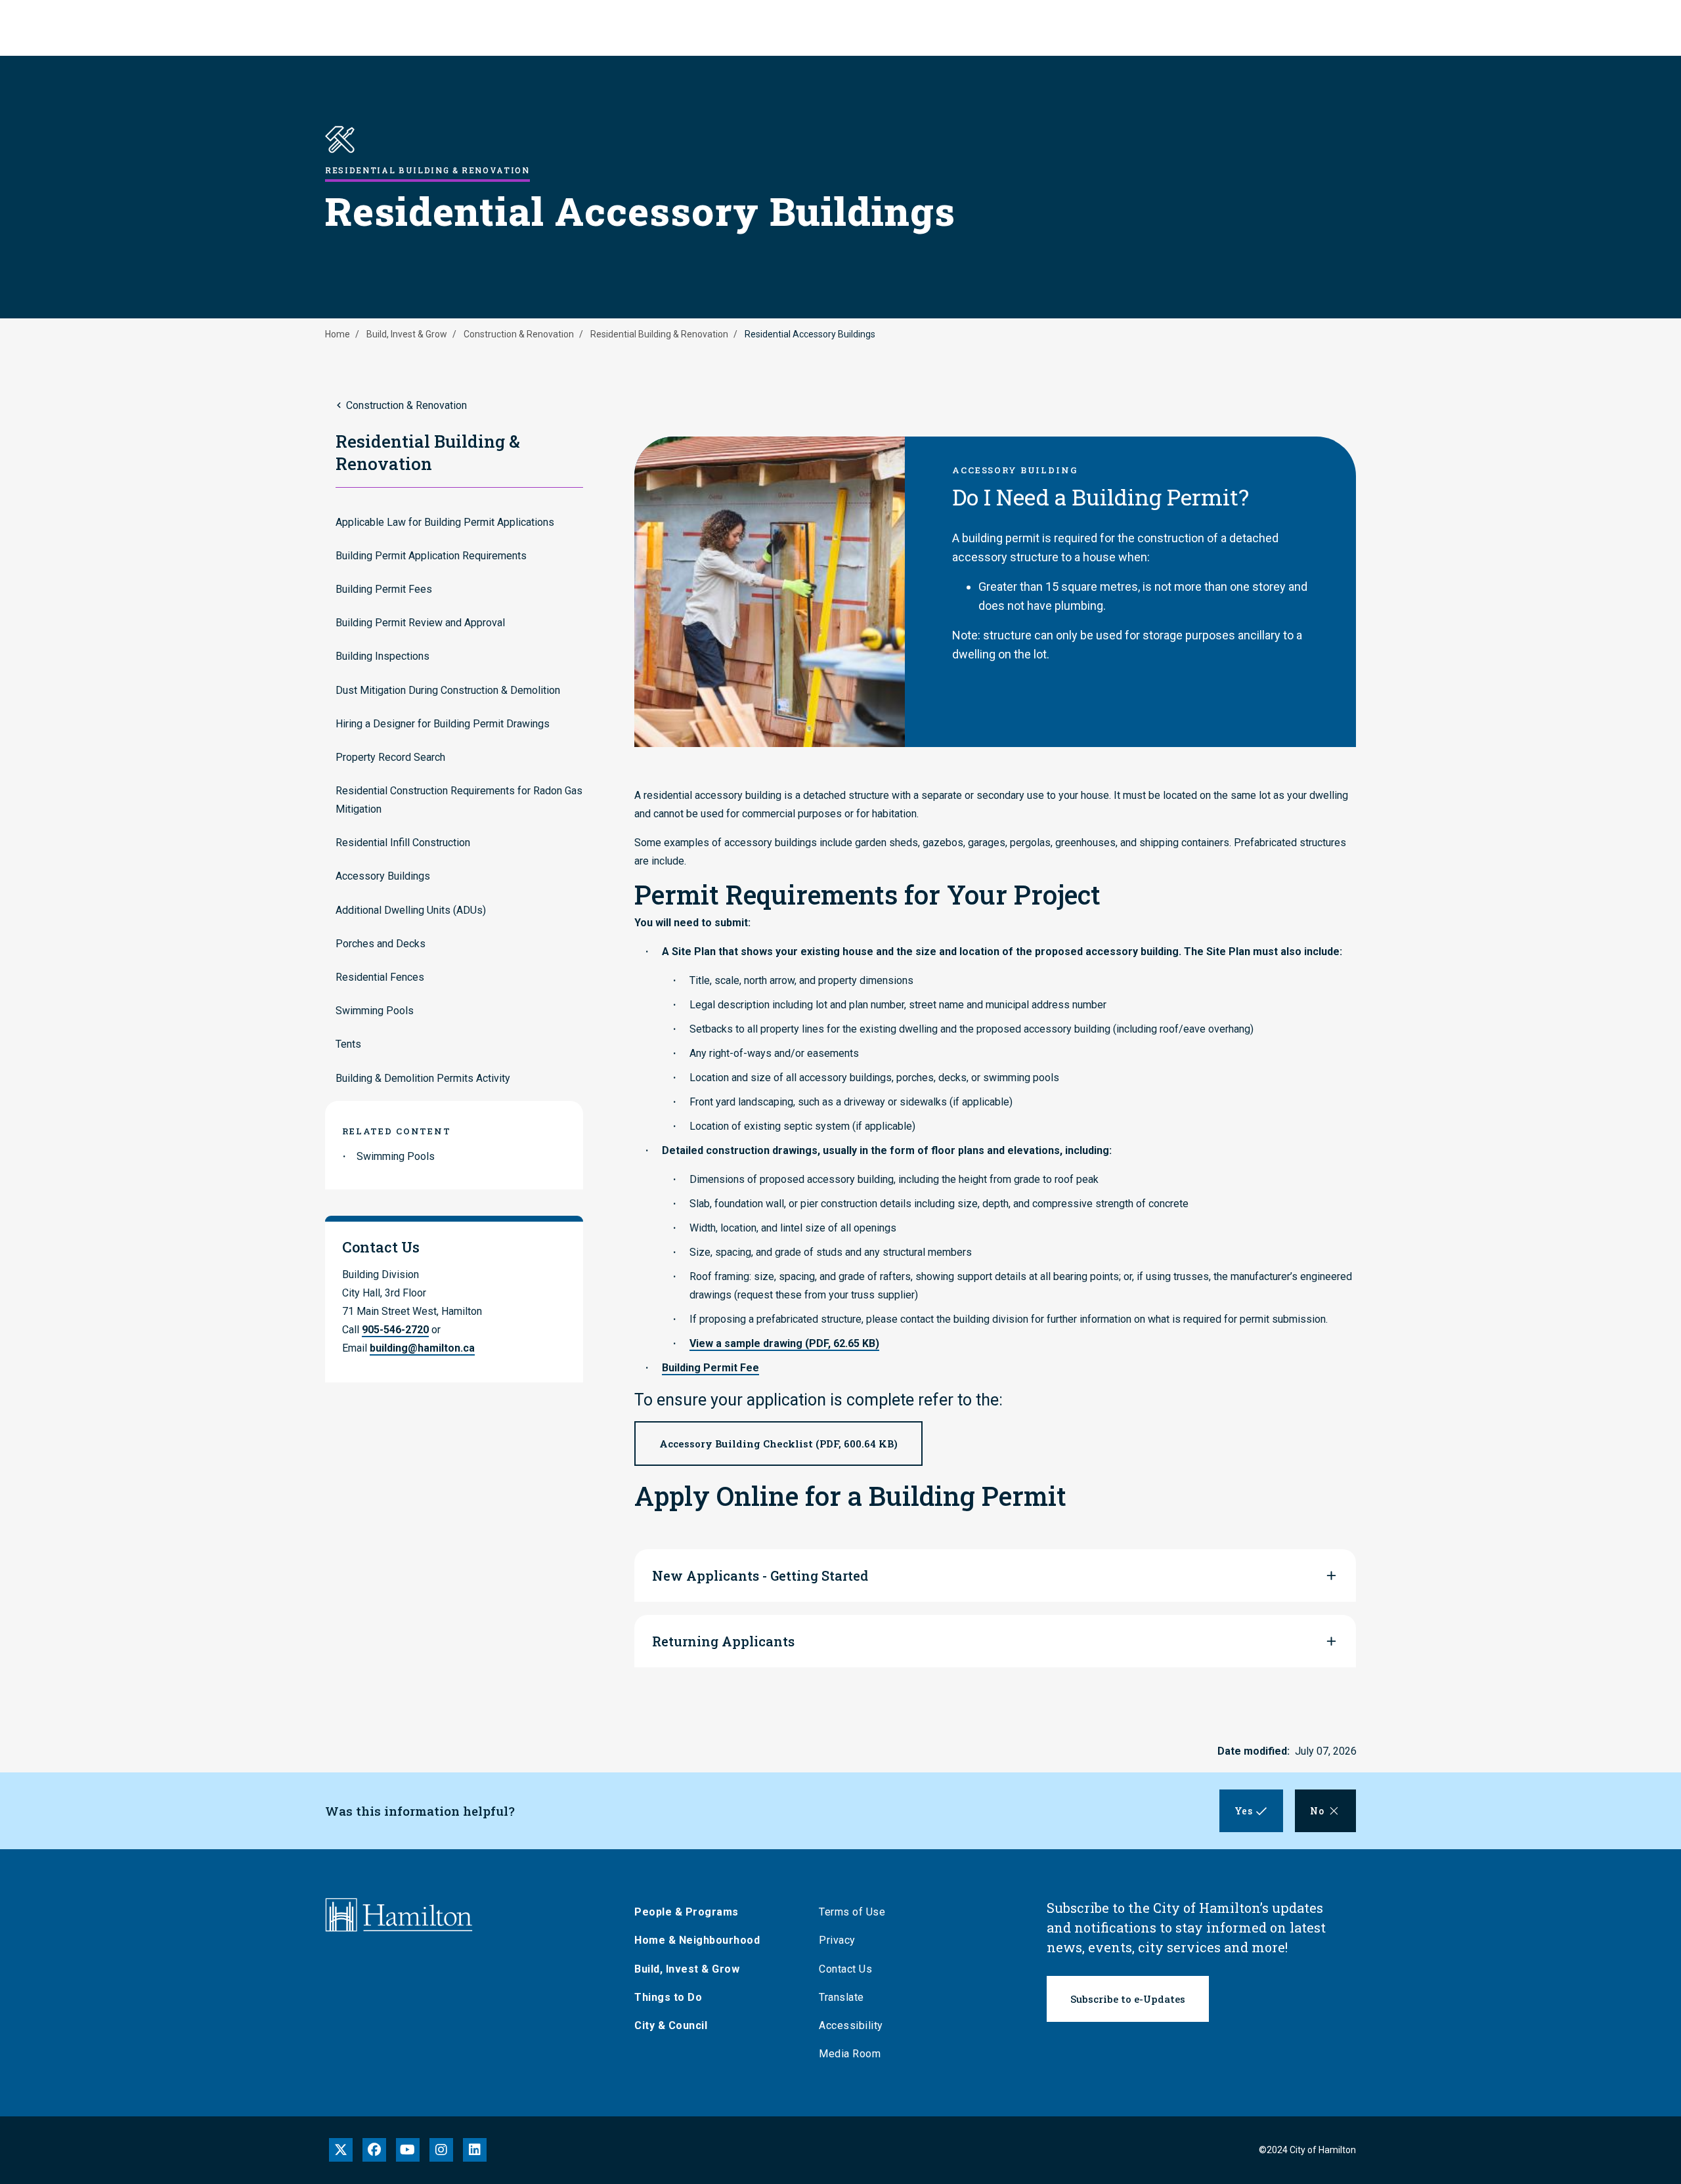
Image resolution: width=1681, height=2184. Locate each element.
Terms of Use (852, 1912)
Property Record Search (390, 757)
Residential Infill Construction (403, 843)
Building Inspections (382, 656)
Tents (348, 1044)
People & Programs (687, 1912)
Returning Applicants (723, 1641)
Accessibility (851, 2025)
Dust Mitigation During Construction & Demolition (448, 690)
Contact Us (845, 1969)
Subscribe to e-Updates (1128, 1999)
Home (338, 334)
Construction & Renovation (519, 334)
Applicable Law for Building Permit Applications (445, 522)
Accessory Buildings (383, 876)
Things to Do (668, 1997)
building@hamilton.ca (422, 1348)
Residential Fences (380, 977)
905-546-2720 (395, 1330)
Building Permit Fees (384, 589)
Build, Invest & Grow (407, 334)
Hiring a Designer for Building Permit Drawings (443, 724)
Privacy (837, 1940)
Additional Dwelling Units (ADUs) (411, 910)
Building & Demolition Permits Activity (423, 1078)
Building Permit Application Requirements (431, 556)
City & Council (671, 2025)
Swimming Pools (375, 1011)
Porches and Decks (381, 944)
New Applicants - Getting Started (760, 1575)
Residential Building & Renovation (659, 334)
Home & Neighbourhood (697, 1940)
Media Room (850, 2054)
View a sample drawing (784, 1343)
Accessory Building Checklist (778, 1444)
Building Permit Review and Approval (420, 623)
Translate (841, 1997)
